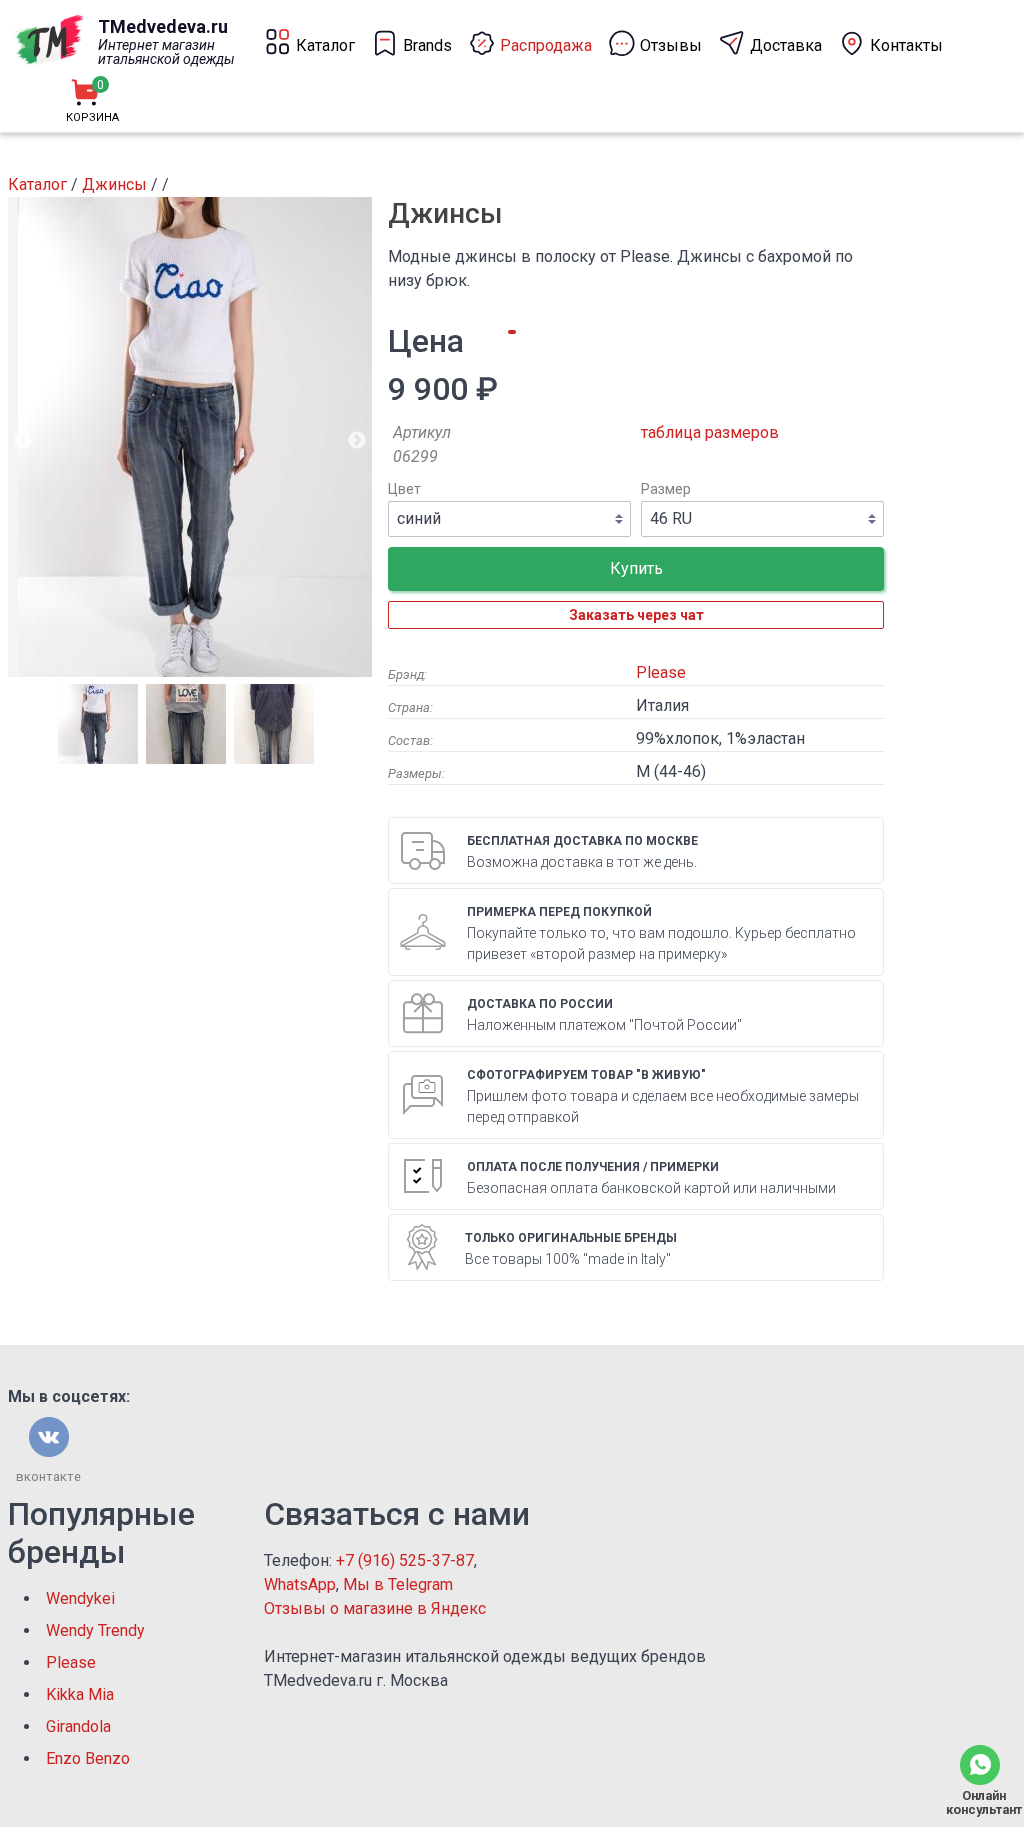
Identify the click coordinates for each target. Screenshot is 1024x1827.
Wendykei (80, 1598)
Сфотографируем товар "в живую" (586, 1075)
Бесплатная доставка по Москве (582, 841)
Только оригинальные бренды (571, 1238)
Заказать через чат (636, 615)
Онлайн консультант (980, 1802)
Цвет (404, 489)
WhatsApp (300, 1584)
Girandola (78, 1726)
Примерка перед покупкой (559, 912)
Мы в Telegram (398, 1584)
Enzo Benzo (88, 1758)
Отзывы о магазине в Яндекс (375, 1608)
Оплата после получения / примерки (593, 1167)
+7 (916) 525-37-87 (405, 1560)
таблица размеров (710, 432)
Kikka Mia (80, 1694)
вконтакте (48, 1476)
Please (661, 672)
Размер (666, 489)
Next (357, 441)
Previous (23, 441)
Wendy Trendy (95, 1630)
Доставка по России (540, 1004)
